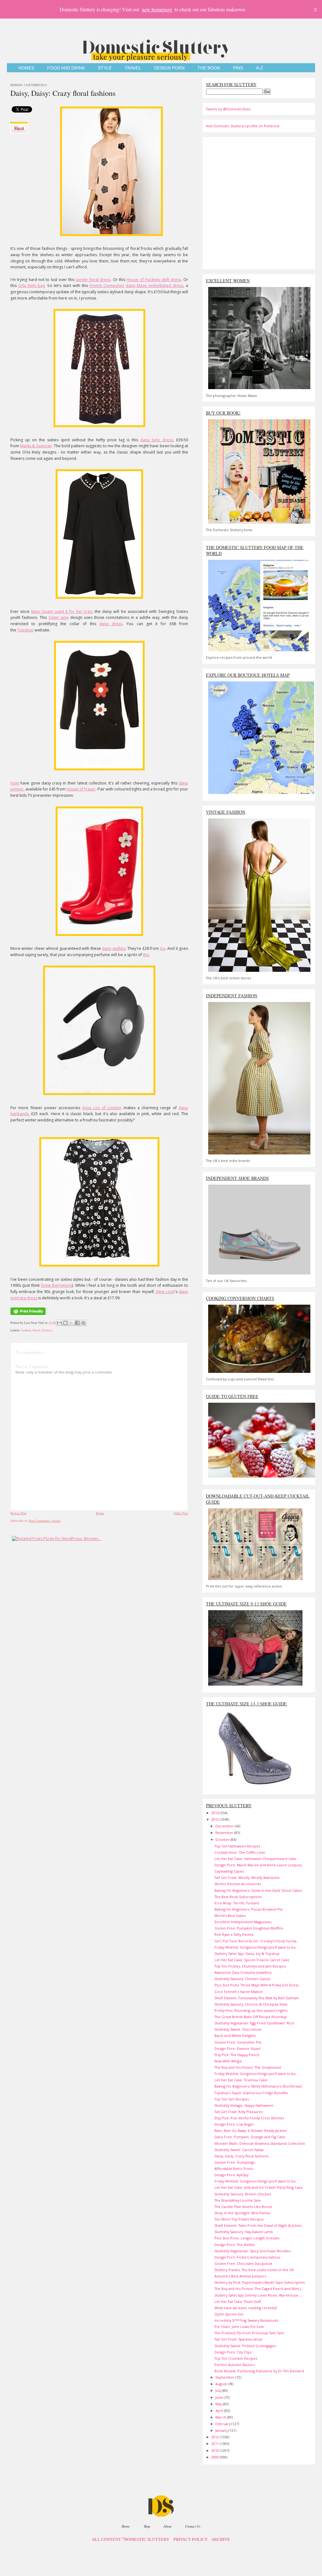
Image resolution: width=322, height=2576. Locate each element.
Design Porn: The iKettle (235, 2245)
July (219, 2390)
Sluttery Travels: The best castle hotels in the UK (254, 2270)
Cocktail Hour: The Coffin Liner (240, 1852)
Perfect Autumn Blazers (235, 2365)
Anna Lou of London (102, 1108)
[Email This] (59, 1323)
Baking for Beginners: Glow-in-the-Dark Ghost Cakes (258, 1890)
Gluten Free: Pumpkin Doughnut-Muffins (249, 1928)
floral (36, 1330)
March (221, 2417)
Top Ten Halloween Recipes (237, 1846)
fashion (26, 1330)
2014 (216, 1813)
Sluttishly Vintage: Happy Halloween (244, 2105)
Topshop (25, 630)
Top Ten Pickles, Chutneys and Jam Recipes (250, 1966)
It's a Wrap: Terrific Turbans (237, 1903)
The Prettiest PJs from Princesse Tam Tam (249, 2333)
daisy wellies (114, 948)
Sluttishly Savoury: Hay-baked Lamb (244, 2232)
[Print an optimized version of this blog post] (28, 1315)
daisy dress (111, 624)
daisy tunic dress (157, 440)
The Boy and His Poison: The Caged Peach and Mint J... (259, 2289)
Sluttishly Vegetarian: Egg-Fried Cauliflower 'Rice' (255, 2023)
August (222, 2384)
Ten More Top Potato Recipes (239, 2219)
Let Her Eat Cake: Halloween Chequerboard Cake (255, 1859)
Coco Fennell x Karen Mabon (239, 1992)
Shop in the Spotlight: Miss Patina (242, 2213)
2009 (216, 2457)
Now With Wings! (228, 2061)
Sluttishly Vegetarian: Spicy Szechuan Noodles (253, 2251)
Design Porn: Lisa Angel (234, 2124)
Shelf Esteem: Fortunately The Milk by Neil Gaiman (257, 1998)
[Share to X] (71, 1323)
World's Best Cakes (230, 1915)
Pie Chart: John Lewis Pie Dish (239, 2327)
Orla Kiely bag (31, 286)
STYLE (105, 68)
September (225, 2377)
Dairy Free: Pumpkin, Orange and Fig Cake (250, 2137)
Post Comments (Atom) (45, 1521)
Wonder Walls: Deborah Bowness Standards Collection (260, 2143)
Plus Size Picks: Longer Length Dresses (247, 2238)
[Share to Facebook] (77, 1323)
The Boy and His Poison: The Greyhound (248, 2067)
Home (100, 1513)
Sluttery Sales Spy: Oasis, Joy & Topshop (247, 1954)
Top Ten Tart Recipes (232, 2099)
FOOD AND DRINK (66, 68)
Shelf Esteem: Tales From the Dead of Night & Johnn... (259, 2225)
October (223, 1839)
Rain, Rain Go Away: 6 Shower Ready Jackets (251, 2130)
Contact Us (193, 2526)
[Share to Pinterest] (83, 1323)
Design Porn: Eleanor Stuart (238, 2048)
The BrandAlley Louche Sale (238, 2200)
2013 (216, 1819)
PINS (238, 68)
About (167, 2526)
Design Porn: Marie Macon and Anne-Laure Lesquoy (258, 1865)
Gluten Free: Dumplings (235, 2162)
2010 (216, 2450)
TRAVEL (133, 68)
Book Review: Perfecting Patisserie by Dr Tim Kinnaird (259, 2371)
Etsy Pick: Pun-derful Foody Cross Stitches (249, 2118)
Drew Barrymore (56, 1285)
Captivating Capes (229, 1871)
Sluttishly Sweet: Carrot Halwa (239, 2150)
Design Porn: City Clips (233, 2352)
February (223, 2424)
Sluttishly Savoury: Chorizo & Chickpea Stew (251, 2004)
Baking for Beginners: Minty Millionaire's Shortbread (258, 2086)
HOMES (26, 68)
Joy (163, 948)
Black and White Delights (235, 2036)
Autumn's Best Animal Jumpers (240, 2276)
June (220, 2397)
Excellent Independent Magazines (243, 1922)
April (220, 2411)
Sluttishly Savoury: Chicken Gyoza (242, 1979)
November (225, 1833)
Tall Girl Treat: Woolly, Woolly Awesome (247, 1877)
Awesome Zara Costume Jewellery (243, 1972)
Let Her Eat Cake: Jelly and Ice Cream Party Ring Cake (259, 2187)
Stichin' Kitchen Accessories (238, 1884)
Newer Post (18, 1513)
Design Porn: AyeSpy (231, 2175)
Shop (147, 2526)
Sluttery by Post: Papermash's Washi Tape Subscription (260, 2282)
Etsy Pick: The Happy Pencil (237, 2055)
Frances (47, 1330)
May (219, 2404)
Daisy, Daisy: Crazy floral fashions (63, 93)
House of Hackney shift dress (154, 280)
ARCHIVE (221, 2540)
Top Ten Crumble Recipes (236, 2358)
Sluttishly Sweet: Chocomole (238, 2029)
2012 (216, 2437)
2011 (216, 2444)
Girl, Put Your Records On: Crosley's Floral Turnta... (257, 1941)
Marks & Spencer (36, 446)
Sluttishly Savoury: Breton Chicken (243, 2194)
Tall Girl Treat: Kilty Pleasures (239, 2112)
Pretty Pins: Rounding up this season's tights (251, 2010)
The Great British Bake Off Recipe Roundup (251, 2017)
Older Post (181, 1513)
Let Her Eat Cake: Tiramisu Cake (241, 2080)
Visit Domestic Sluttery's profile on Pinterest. (243, 126)
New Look (165, 1292)
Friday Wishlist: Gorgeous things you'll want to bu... (256, 1947)
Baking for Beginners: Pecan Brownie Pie (249, 1909)
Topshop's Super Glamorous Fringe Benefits (251, 2093)
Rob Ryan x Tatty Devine (234, 1934)
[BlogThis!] (65, 1323)
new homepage (157, 9)
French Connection (107, 286)
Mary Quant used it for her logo (62, 611)
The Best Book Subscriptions (238, 1897)
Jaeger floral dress (93, 280)
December (225, 1826)
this (146, 955)
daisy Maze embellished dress (155, 286)
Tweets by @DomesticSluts (228, 109)
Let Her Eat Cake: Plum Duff (238, 2301)
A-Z (260, 68)
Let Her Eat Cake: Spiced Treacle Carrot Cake (252, 1960)
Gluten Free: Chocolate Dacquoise (243, 2263)
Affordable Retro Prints (234, 2169)
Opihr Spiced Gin (229, 2314)
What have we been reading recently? (246, 2308)
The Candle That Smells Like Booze (243, 2207)
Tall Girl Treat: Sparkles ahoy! (238, 2339)
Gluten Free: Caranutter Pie (238, 2042)
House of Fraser (81, 789)
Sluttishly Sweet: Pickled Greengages (245, 2346)
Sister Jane (58, 617)
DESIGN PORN (169, 68)
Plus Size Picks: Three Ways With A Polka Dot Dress (256, 1985)
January (222, 2430)
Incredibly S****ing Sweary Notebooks (246, 2320)
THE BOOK (209, 68)
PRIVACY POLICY (190, 2540)
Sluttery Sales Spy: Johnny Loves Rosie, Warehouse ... (258, 2295)
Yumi (15, 783)
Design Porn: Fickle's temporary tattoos (247, 2257)
